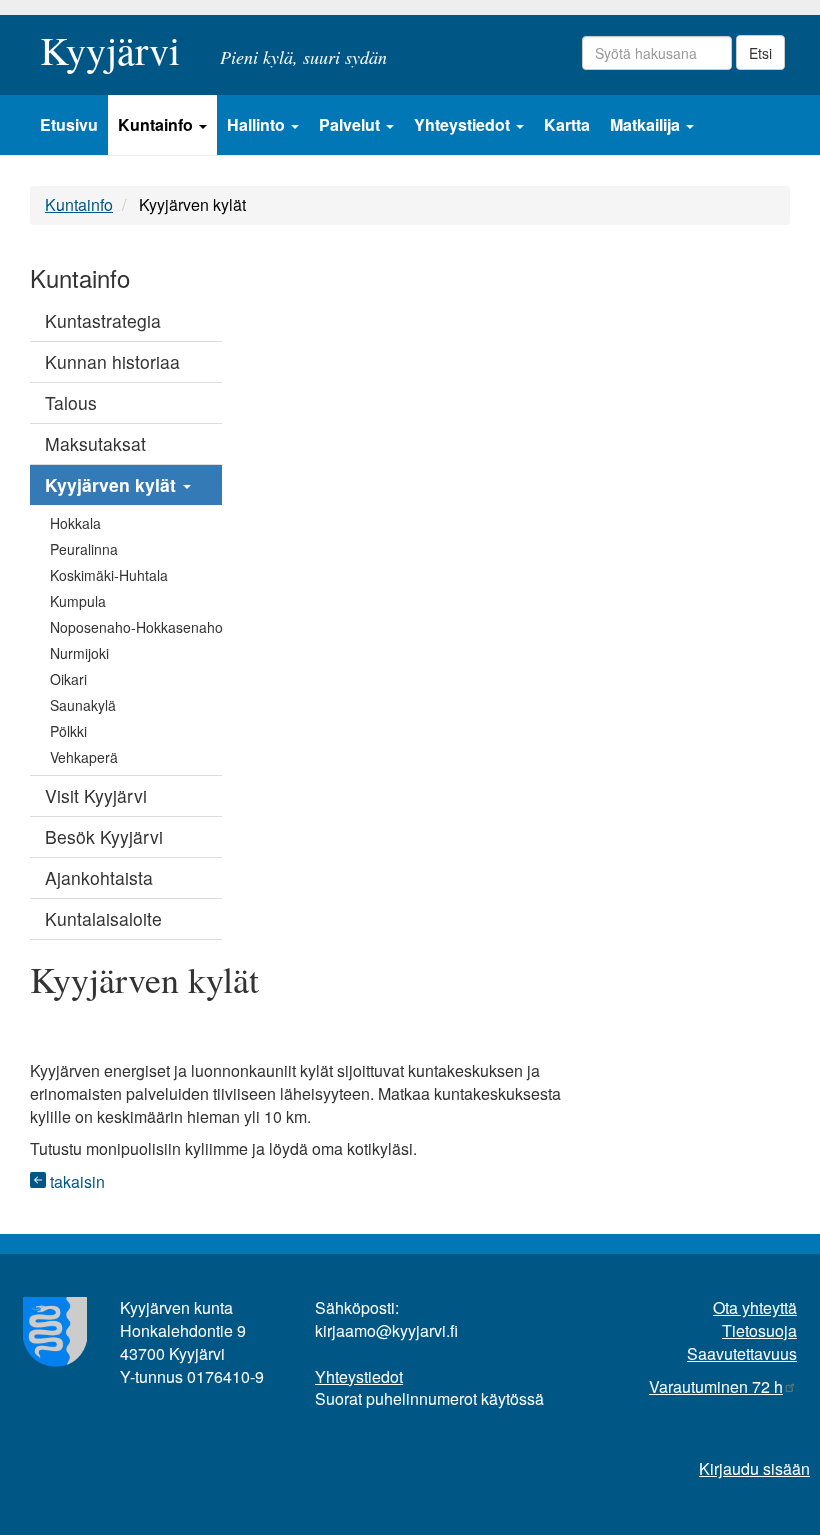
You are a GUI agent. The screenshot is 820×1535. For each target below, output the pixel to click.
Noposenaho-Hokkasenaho (136, 627)
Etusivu (69, 124)
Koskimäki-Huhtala (109, 575)
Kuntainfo (157, 124)
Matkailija (647, 124)
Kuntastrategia (103, 320)
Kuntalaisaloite (103, 918)
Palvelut (351, 124)
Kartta (567, 124)
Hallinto (258, 124)
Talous (71, 402)
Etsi (760, 53)
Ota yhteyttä (755, 1307)
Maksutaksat (95, 443)
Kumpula (78, 601)
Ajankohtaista (99, 877)
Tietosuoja (759, 1330)
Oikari (68, 679)
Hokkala (75, 523)
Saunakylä (83, 705)
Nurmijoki (79, 653)
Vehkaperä (84, 757)
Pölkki (68, 731)
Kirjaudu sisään (754, 1468)
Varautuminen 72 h (716, 1386)
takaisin (75, 1181)
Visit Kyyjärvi (96, 795)
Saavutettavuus (742, 1353)
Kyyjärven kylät (113, 484)
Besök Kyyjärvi (104, 836)
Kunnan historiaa (112, 361)
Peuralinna (84, 549)
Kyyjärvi (110, 44)
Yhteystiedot (464, 124)
